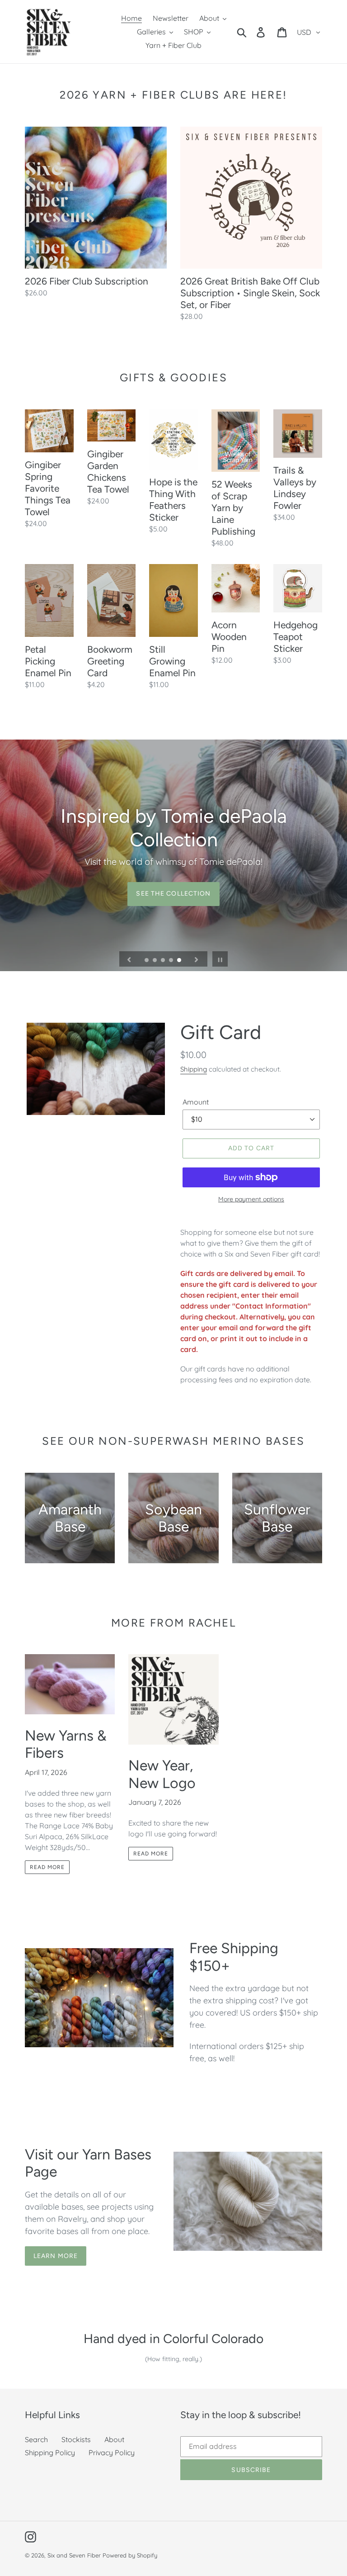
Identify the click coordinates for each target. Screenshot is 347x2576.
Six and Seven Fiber (74, 2555)
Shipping (194, 1069)
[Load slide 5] (180, 961)
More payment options (251, 1199)
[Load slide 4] (172, 961)
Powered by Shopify (130, 2555)
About (114, 2439)
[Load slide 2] (155, 961)
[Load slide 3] (164, 961)
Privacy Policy (112, 2453)
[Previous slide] (129, 959)
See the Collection (173, 894)
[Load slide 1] (147, 961)
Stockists (76, 2439)
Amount (196, 1102)
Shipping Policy (50, 2453)
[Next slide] (197, 959)
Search (36, 2439)
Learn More (56, 2256)
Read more (47, 1867)
